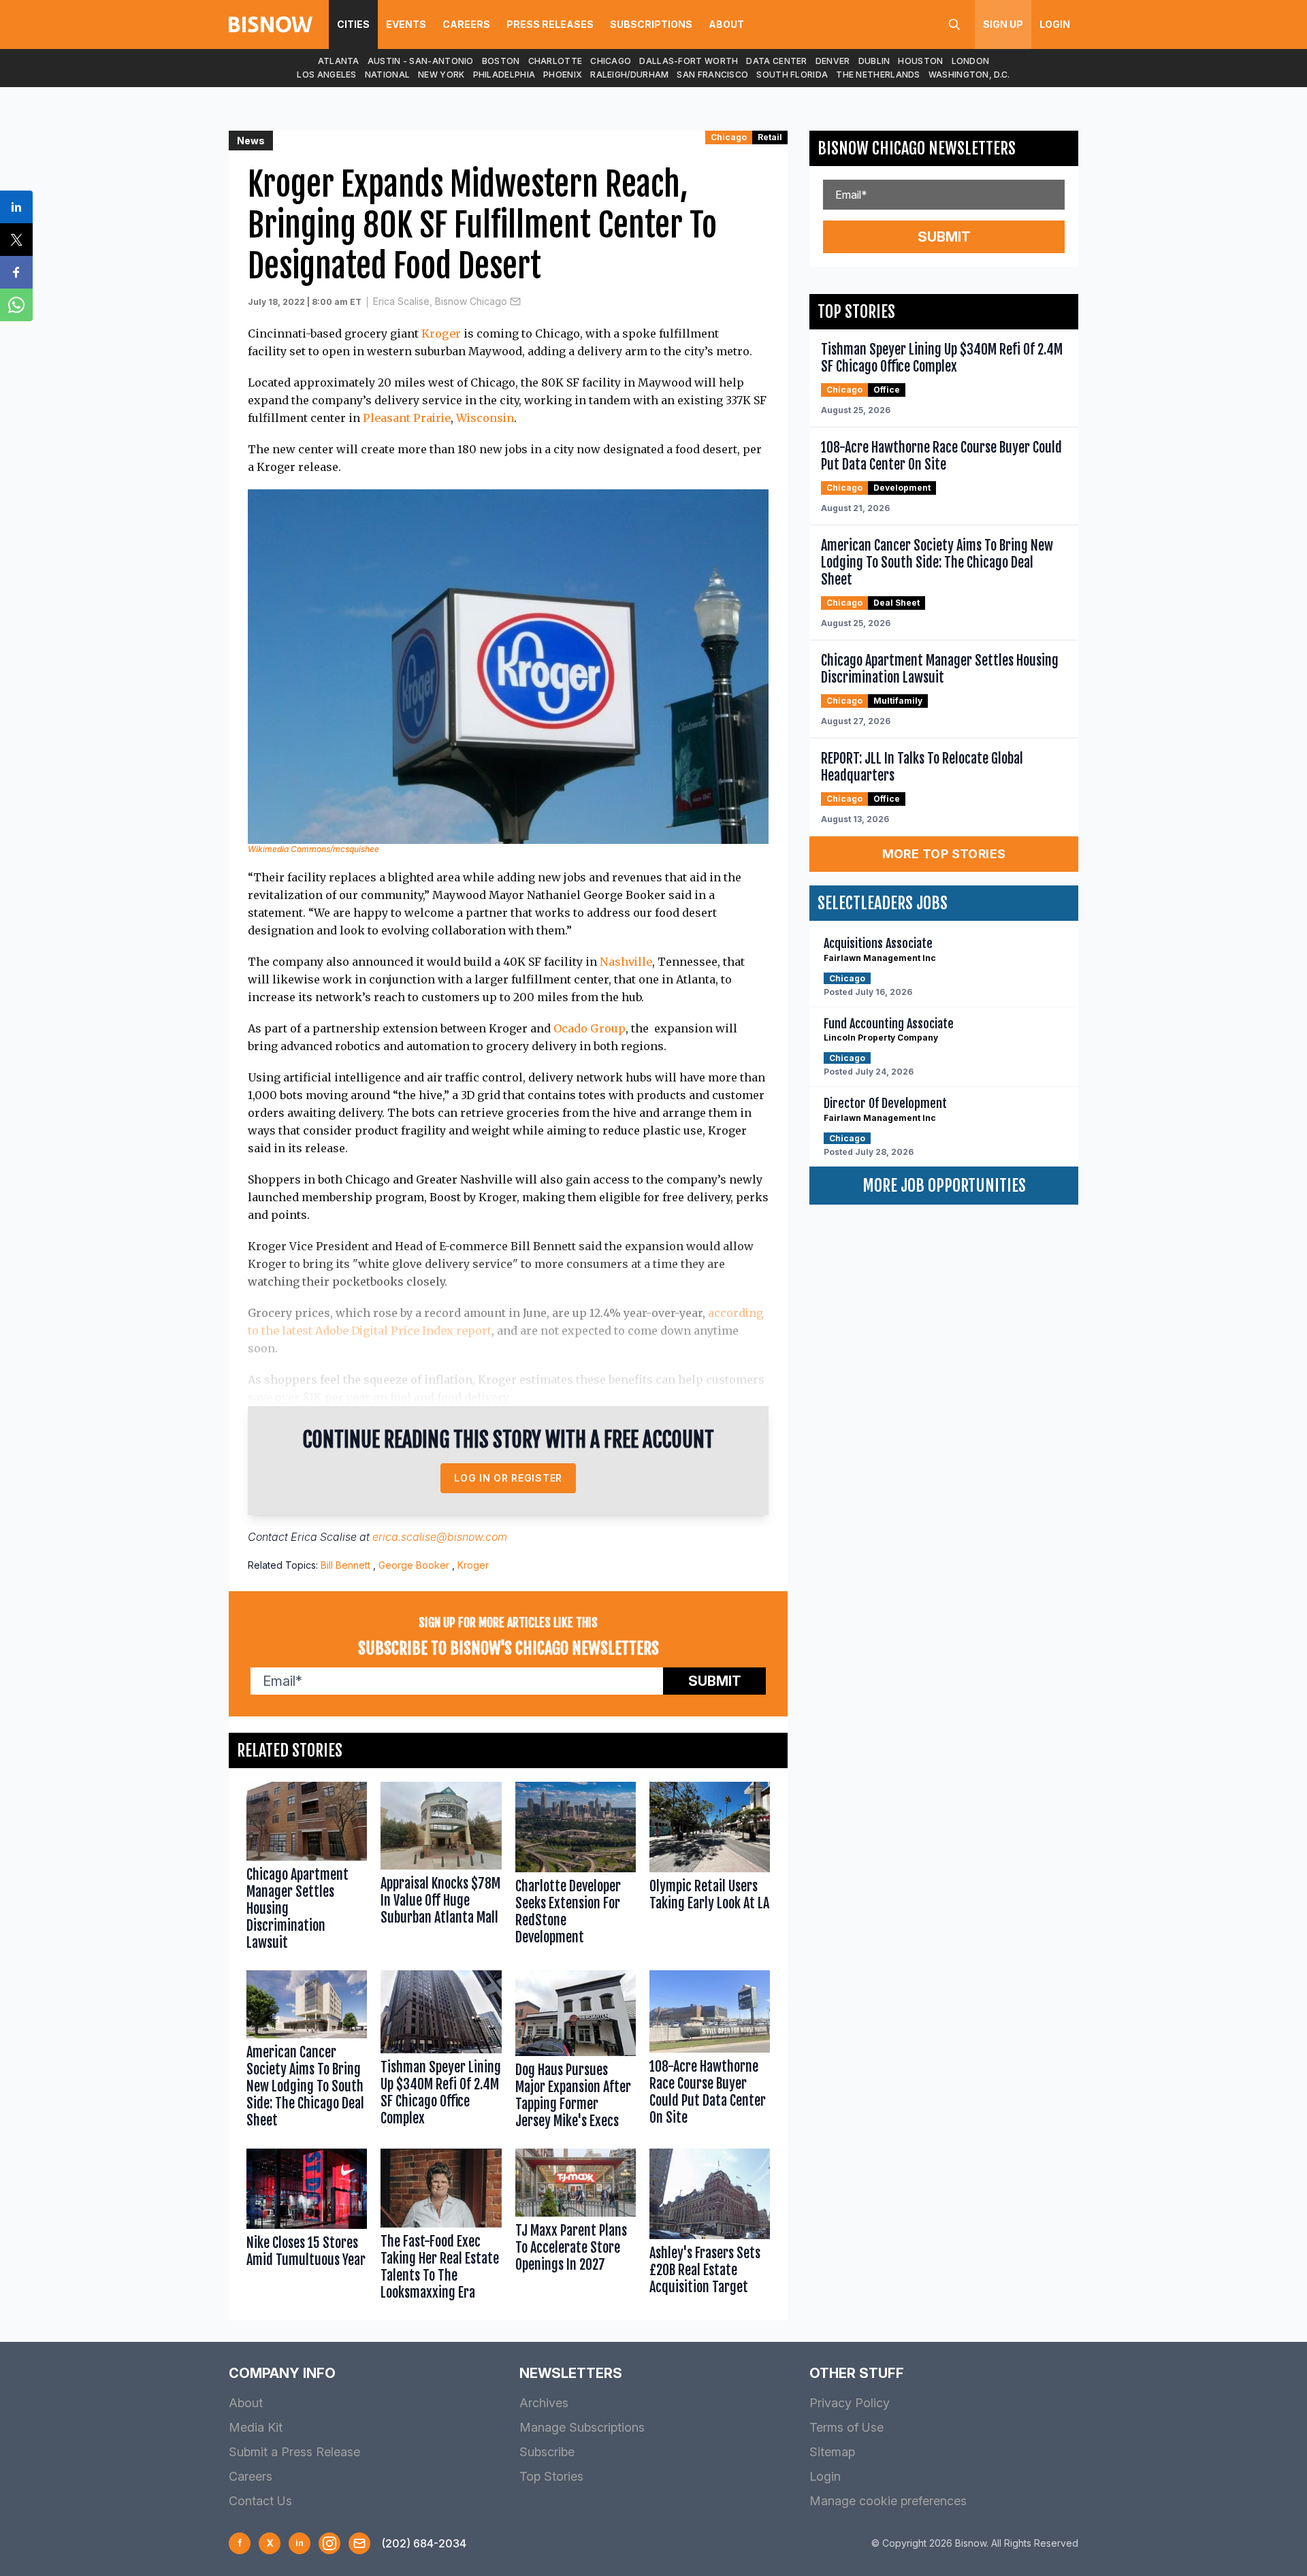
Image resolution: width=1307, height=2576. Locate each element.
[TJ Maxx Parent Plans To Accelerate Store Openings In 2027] (576, 2228)
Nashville (626, 962)
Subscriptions (651, 24)
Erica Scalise (324, 1537)
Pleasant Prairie (407, 418)
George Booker (414, 1565)
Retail (770, 137)
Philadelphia (504, 75)
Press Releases (550, 24)
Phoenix (563, 75)
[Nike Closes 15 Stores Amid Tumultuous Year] (307, 2228)
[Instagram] (329, 2543)
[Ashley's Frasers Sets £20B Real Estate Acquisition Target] (710, 2228)
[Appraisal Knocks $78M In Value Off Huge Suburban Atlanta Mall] (441, 1869)
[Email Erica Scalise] (515, 301)
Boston (501, 61)
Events (406, 24)
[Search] (954, 25)
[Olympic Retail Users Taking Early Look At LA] (710, 1869)
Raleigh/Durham (629, 75)
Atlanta (339, 61)
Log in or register (508, 1478)
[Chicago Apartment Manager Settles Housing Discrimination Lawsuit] (307, 1869)
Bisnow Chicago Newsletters (917, 148)
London (971, 61)
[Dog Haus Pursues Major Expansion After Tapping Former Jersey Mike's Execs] (576, 2053)
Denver (833, 61)
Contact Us (260, 2501)
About (726, 24)
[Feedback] (359, 2543)
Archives (544, 2403)
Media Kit (256, 2427)
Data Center (776, 61)
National (387, 75)
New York (441, 75)
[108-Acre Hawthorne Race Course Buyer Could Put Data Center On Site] (710, 2053)
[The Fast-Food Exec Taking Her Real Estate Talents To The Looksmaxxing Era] (441, 2228)
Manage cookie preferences (888, 2501)
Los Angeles (326, 75)
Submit (715, 1681)
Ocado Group (590, 1028)
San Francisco (712, 75)
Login (1055, 24)
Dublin (874, 61)
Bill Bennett (345, 1565)
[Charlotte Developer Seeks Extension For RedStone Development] (576, 1869)
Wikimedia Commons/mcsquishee (313, 849)
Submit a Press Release (294, 2452)
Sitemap (832, 2452)
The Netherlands (878, 75)
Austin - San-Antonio (421, 61)
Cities (353, 24)
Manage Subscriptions (582, 2427)
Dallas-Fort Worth (689, 61)
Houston (920, 61)
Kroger (441, 333)
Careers (466, 24)
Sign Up (1003, 24)
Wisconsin (485, 418)
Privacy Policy (850, 2403)
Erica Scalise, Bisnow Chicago (440, 301)
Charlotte (555, 61)
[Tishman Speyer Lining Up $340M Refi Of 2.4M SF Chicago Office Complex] (441, 2053)
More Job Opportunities (944, 1186)
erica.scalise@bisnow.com (440, 1537)
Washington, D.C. (969, 75)
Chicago (611, 61)
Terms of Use (846, 2427)
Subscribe (547, 2452)
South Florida (792, 75)
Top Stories (551, 2476)
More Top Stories (944, 854)
